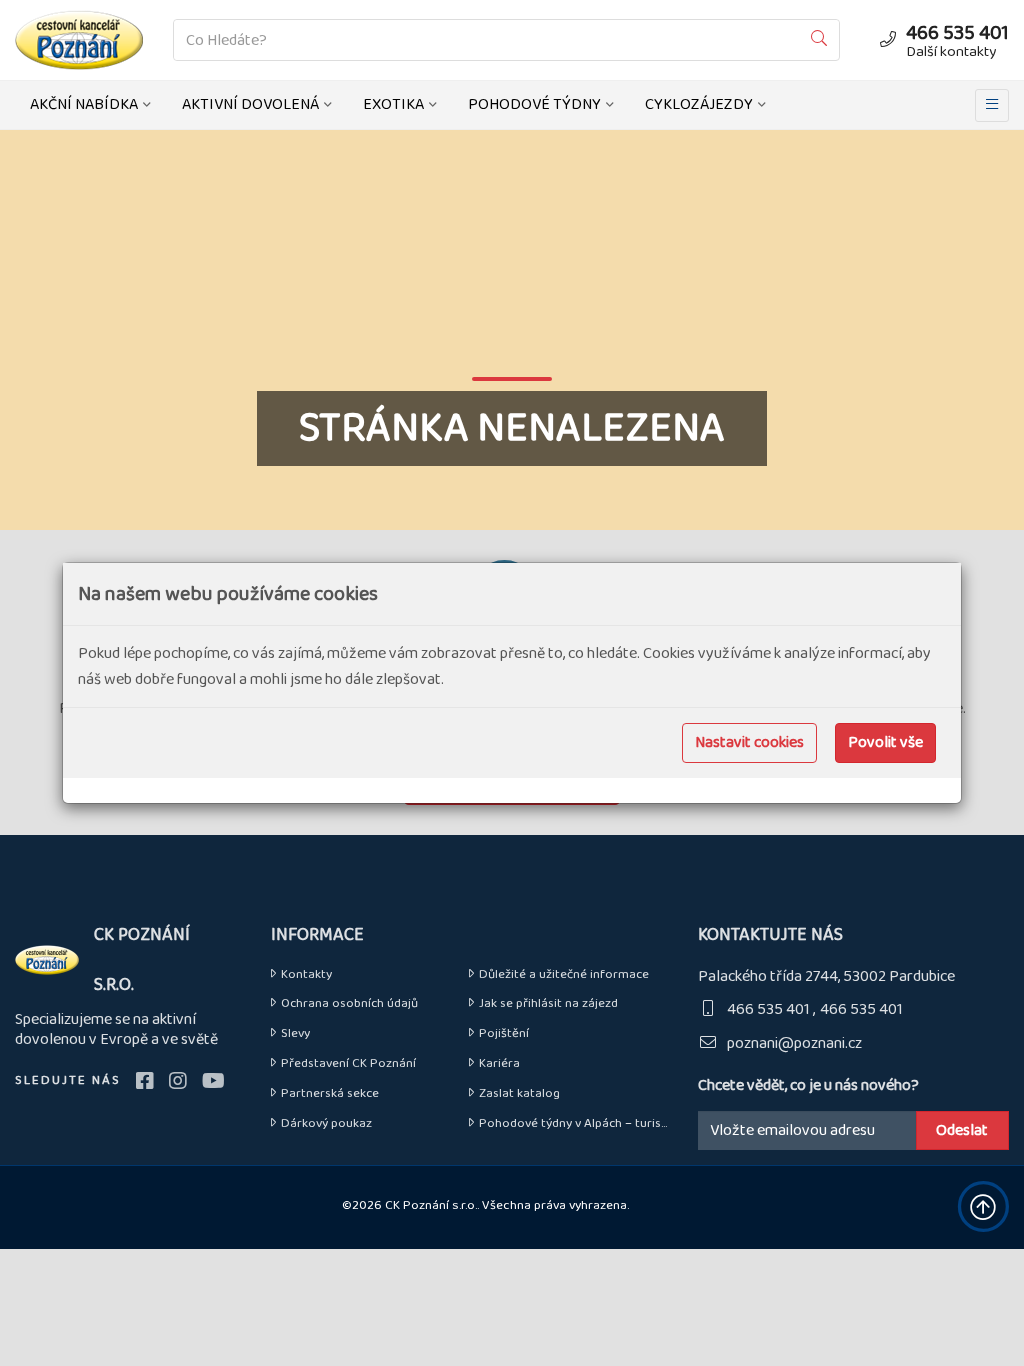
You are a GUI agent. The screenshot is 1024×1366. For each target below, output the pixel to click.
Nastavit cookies (749, 742)
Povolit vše (885, 742)
